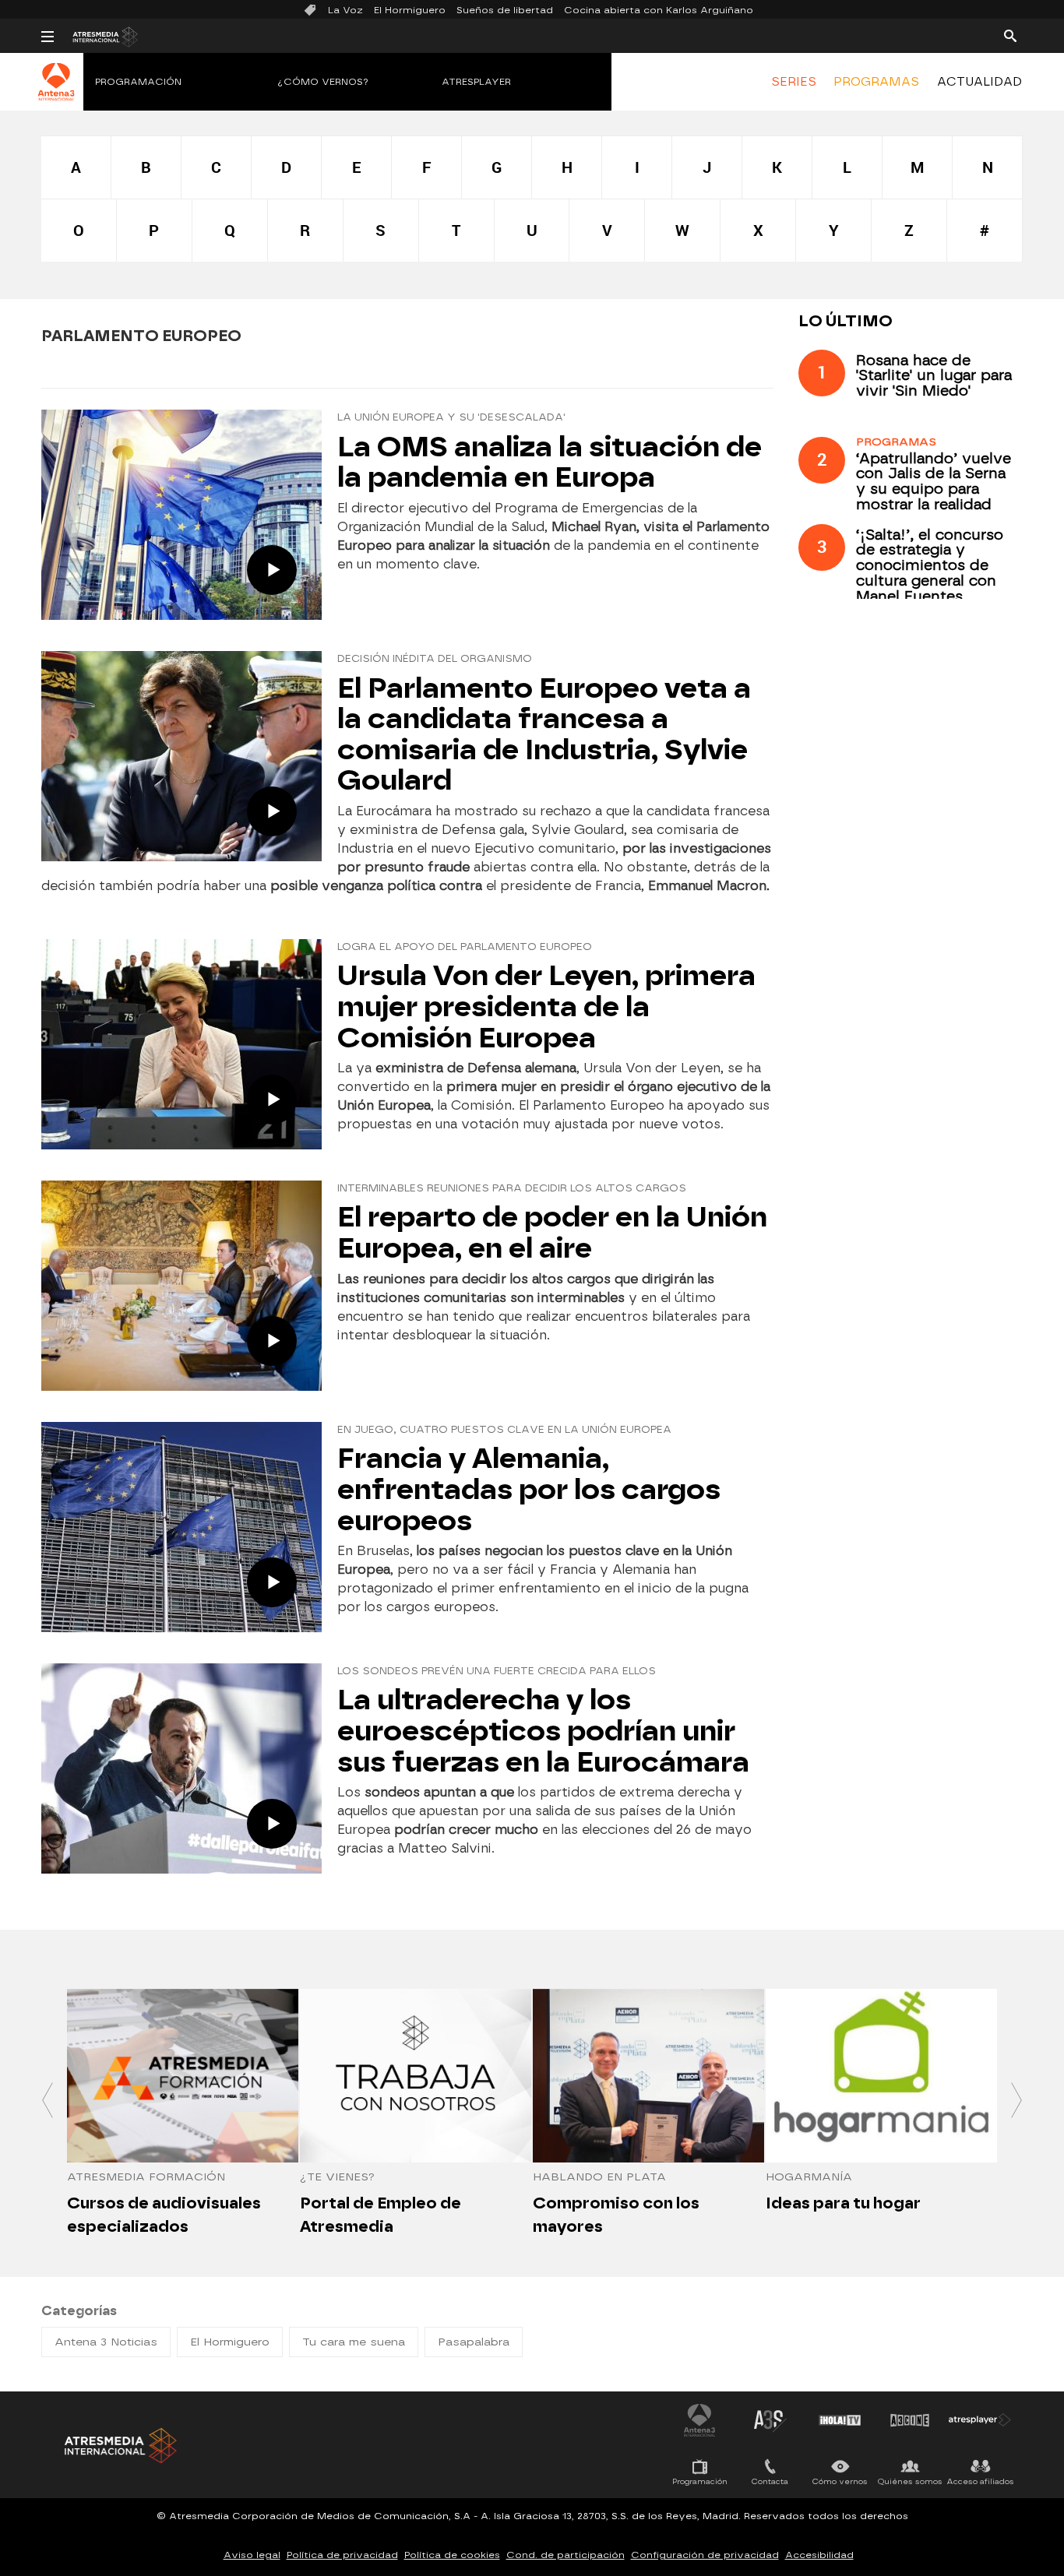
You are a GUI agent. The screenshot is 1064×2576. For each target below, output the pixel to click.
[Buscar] (1010, 35)
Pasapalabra (474, 2342)
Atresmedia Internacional (119, 2446)
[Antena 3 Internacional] (56, 92)
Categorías (79, 2311)
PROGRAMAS (876, 82)
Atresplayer (476, 82)
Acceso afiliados (980, 2481)
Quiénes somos (910, 2481)
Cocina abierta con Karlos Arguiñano (659, 10)
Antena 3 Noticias (106, 2342)
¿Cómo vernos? (323, 82)
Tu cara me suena (354, 2342)
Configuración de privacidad (705, 2555)
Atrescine (910, 2420)
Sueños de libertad (505, 10)
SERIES (794, 82)
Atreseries (770, 2420)
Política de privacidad (342, 2555)
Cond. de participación (565, 2555)
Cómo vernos (840, 2481)
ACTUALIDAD (979, 82)
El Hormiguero (410, 10)
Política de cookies (452, 2555)
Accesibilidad (819, 2555)
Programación (138, 82)
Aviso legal (252, 2555)
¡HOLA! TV (840, 2420)
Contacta (770, 2481)
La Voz (345, 10)
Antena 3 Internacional (699, 2420)
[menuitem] (794, 82)
